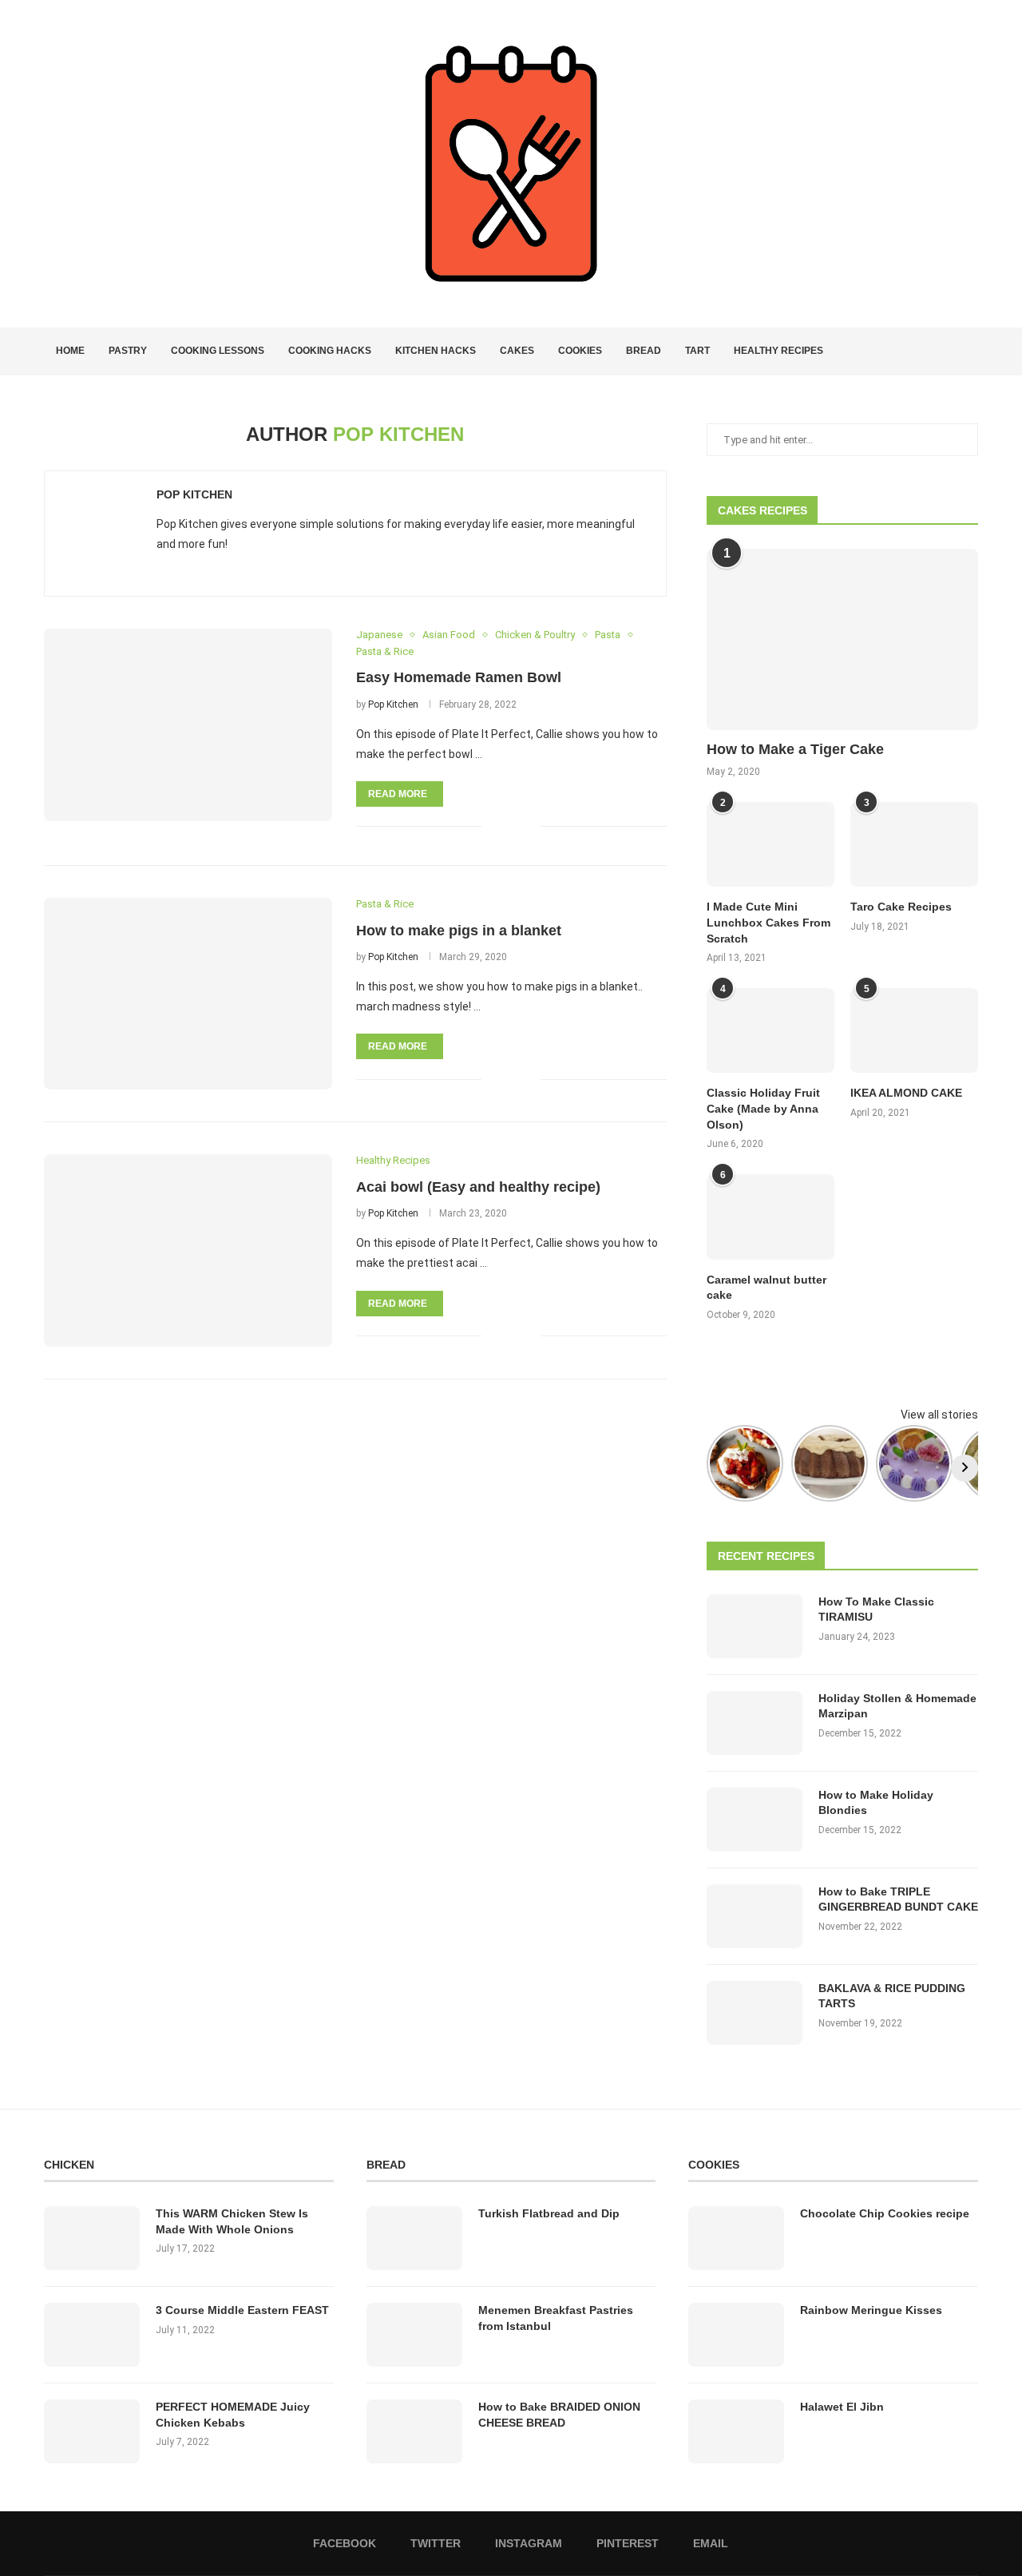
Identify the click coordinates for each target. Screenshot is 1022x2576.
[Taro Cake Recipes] (914, 845)
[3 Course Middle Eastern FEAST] (92, 2335)
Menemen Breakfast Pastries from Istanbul (556, 2318)
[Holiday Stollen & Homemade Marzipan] (755, 1723)
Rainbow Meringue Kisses (871, 2310)
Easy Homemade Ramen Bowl (459, 677)
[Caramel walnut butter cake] (770, 1217)
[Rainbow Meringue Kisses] (736, 2335)
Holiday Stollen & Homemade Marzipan (897, 1706)
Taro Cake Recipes (901, 907)
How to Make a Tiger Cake (795, 749)
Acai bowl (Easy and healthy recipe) (478, 1187)
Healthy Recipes (778, 351)
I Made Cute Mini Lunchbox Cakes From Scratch (768, 922)
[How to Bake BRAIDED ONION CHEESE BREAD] (414, 2431)
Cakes (517, 351)
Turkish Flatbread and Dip (549, 2213)
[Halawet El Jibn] (736, 2431)
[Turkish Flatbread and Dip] (414, 2238)
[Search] (970, 351)
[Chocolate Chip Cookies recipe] (736, 2238)
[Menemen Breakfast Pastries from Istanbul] (414, 2335)
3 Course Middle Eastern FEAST (242, 2310)
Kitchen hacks (436, 351)
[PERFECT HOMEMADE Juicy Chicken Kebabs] (92, 2431)
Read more (398, 794)
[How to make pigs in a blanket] (188, 994)
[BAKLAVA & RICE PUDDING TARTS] (755, 2013)
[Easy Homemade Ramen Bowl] (188, 724)
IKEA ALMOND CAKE (906, 1093)
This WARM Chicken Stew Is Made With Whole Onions (232, 2221)
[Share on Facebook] (504, 826)
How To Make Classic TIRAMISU (876, 1610)
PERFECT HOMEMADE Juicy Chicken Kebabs (233, 2415)
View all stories (939, 1415)
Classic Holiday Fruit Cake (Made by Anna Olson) (763, 1108)
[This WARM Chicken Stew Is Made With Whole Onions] (92, 2238)
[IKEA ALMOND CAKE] (914, 1031)
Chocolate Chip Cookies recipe (885, 2213)
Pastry (128, 351)
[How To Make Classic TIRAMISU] (755, 1626)
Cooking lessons (218, 351)
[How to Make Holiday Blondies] (755, 1820)
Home (70, 351)
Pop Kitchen (194, 494)
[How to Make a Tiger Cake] (842, 639)
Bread (644, 351)
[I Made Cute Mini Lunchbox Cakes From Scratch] (770, 845)
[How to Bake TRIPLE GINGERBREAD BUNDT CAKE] (755, 1916)
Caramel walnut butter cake (766, 1288)
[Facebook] (915, 351)
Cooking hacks (330, 351)
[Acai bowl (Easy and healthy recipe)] (188, 1250)
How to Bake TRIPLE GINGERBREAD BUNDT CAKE (898, 1899)
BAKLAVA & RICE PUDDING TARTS (892, 1996)
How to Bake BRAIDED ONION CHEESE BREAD (559, 2415)
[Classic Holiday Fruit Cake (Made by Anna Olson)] (770, 1031)
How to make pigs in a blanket (459, 931)
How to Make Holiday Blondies (876, 1803)
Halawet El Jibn (842, 2407)
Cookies (580, 351)
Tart (697, 351)
